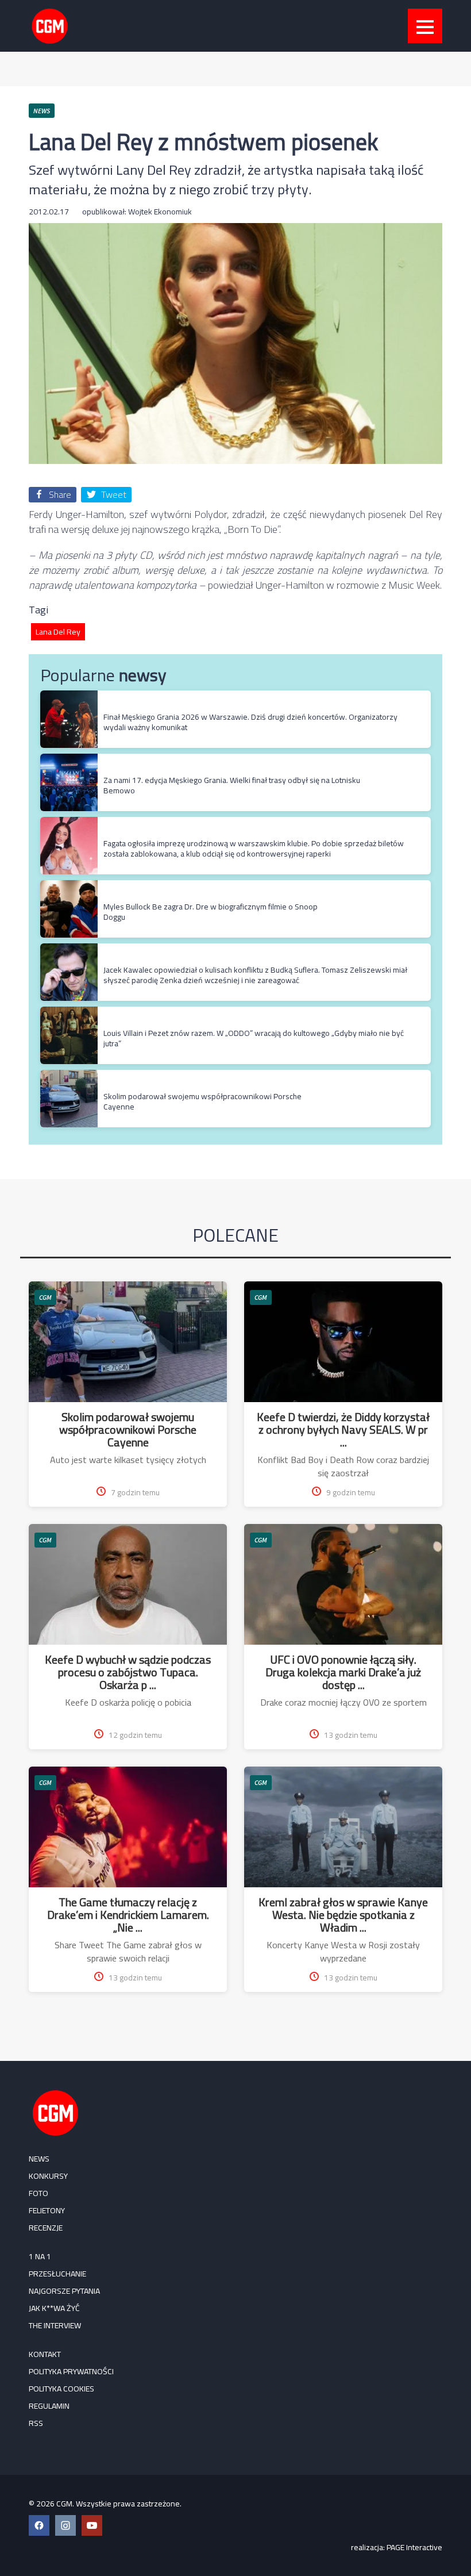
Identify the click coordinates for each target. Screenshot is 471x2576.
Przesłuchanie (57, 2274)
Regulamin (49, 2406)
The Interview (55, 2325)
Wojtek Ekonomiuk (160, 212)
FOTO (38, 2193)
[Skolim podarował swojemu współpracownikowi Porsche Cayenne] (69, 1076)
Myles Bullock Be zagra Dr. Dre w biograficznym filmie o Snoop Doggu (211, 912)
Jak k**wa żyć (54, 2308)
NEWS (39, 2159)
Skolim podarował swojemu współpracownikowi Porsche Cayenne (202, 1101)
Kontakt (45, 2354)
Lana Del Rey (58, 632)
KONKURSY (48, 2176)
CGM (45, 1297)
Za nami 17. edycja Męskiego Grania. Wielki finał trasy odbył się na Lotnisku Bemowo (232, 785)
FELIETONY (47, 2210)
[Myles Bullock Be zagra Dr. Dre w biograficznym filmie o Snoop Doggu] (69, 886)
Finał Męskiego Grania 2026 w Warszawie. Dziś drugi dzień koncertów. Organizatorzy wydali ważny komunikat (250, 722)
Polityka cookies (61, 2389)
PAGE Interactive (414, 2547)
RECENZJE (46, 2228)
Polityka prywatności (71, 2371)
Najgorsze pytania (64, 2291)
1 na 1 (40, 2256)
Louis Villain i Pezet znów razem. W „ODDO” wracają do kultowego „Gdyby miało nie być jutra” (254, 1038)
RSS (36, 2423)
